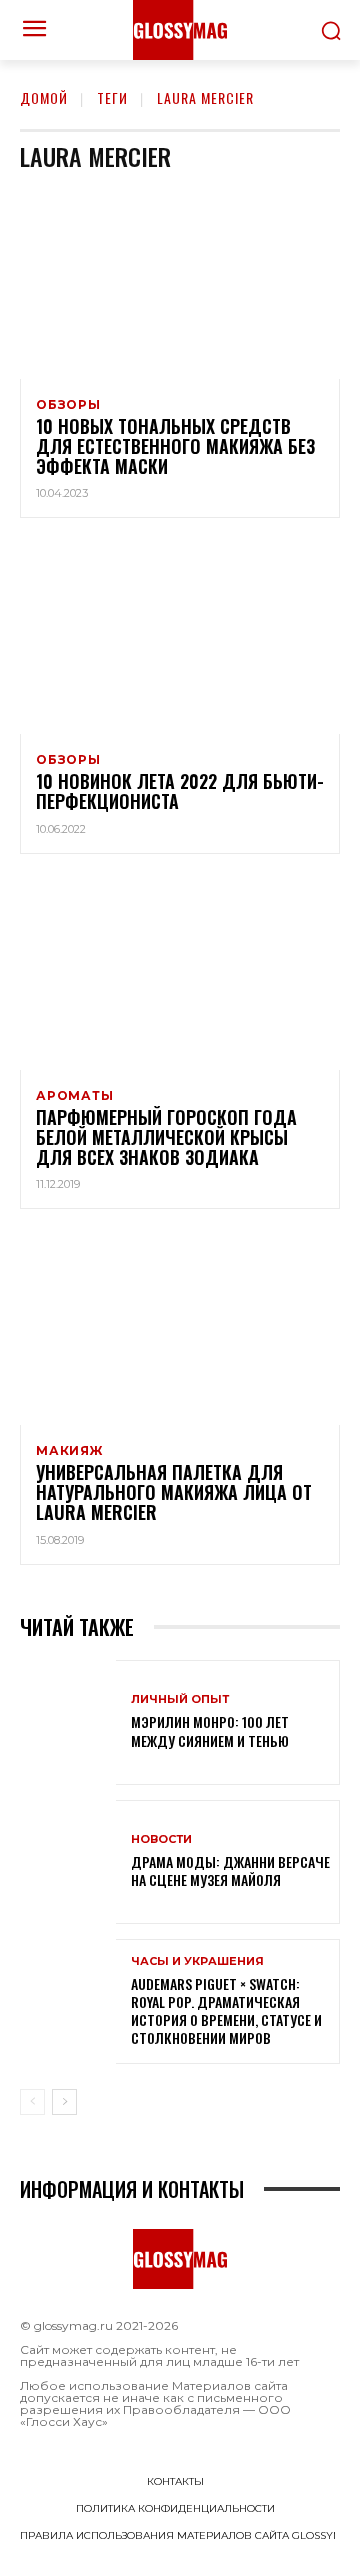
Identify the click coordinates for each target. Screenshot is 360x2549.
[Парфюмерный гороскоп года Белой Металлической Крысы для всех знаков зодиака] (180, 974)
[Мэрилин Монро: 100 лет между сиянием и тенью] (68, 1722)
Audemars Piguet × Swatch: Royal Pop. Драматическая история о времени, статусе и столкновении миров (226, 2011)
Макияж (69, 1451)
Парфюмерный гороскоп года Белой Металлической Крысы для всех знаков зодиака (166, 1137)
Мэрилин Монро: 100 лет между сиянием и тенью (210, 1730)
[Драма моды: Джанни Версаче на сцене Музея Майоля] (68, 1862)
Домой (44, 97)
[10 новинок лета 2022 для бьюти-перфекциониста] (180, 638)
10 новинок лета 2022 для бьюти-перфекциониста (180, 791)
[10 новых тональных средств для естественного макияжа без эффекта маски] (180, 283)
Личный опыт (180, 1699)
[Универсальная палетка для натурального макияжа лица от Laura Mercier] (180, 1329)
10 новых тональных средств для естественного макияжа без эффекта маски (175, 446)
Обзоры (68, 405)
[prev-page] (32, 2102)
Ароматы (75, 1096)
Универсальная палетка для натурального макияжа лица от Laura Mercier (174, 1492)
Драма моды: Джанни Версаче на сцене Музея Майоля (230, 1870)
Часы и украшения (197, 1961)
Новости (161, 1839)
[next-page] (64, 2102)
